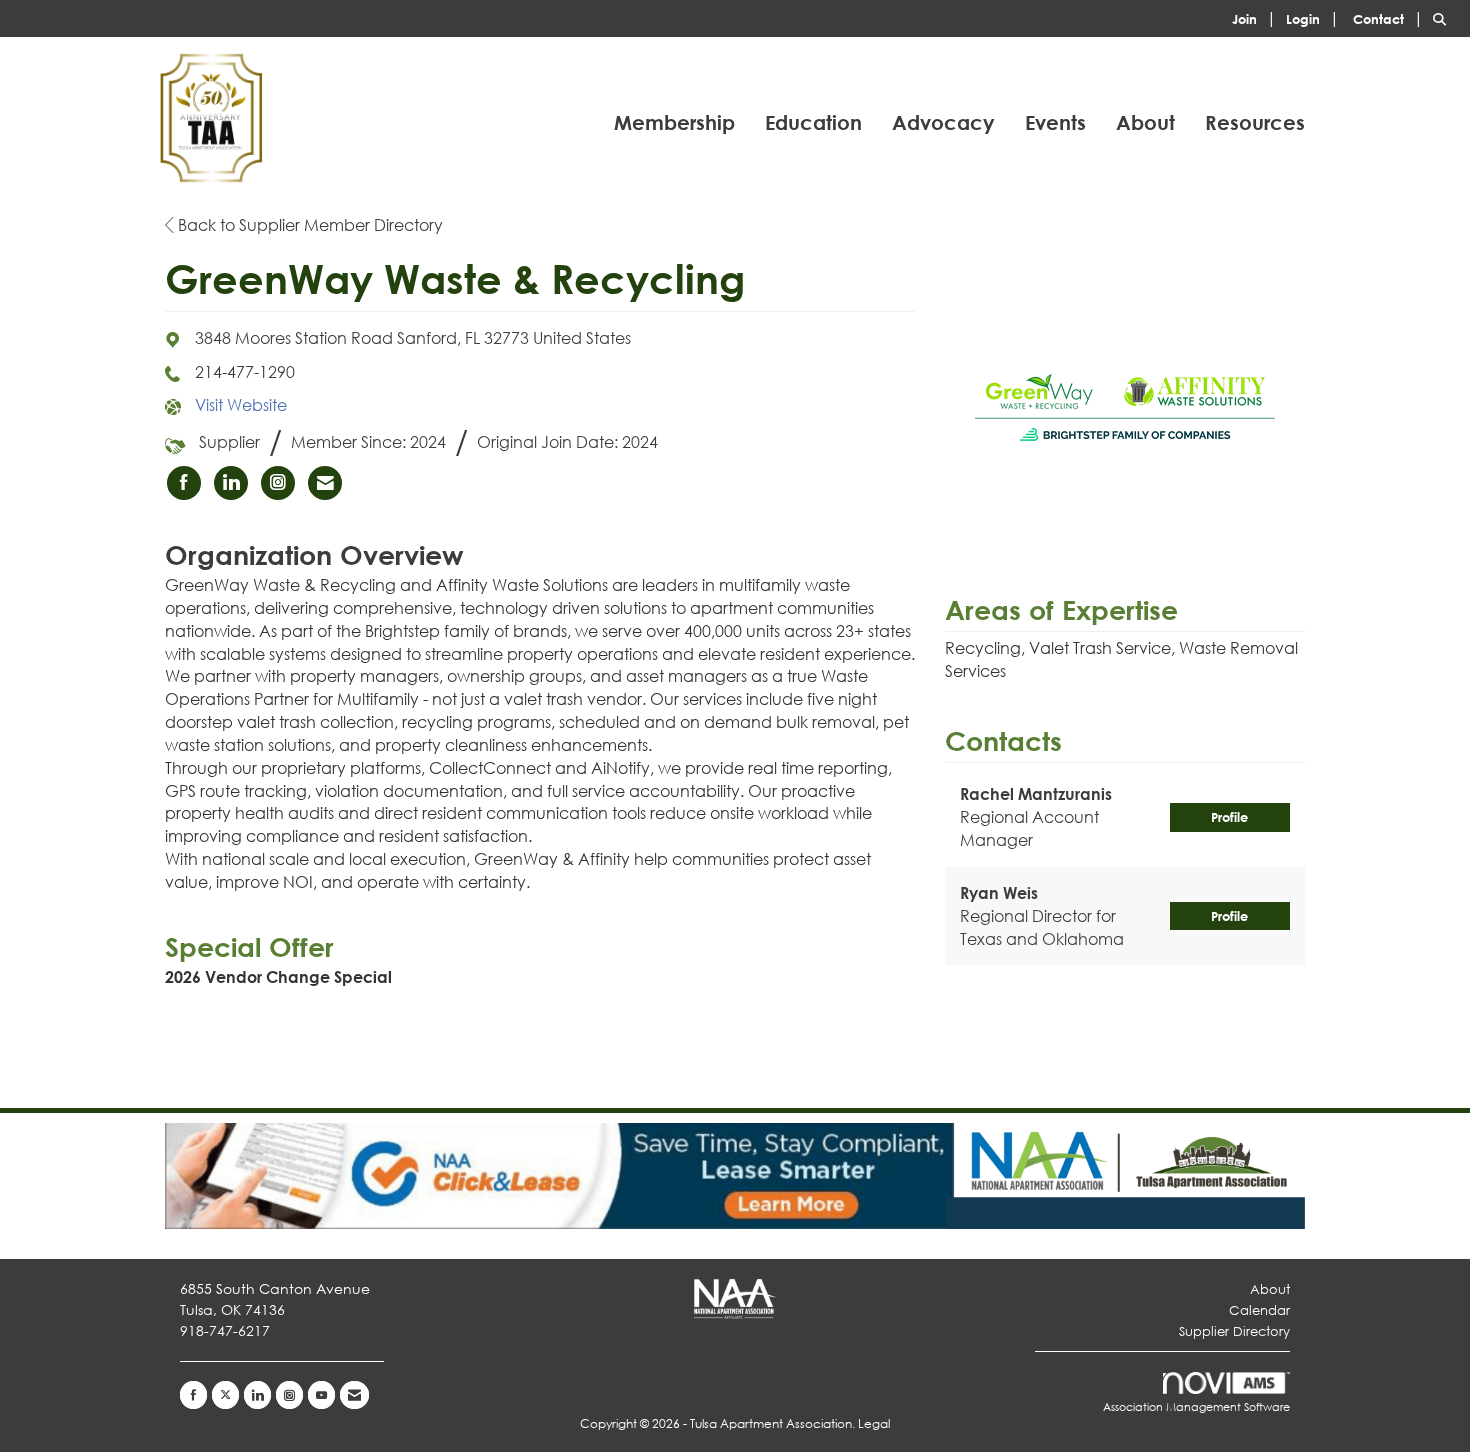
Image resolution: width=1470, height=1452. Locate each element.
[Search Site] (1444, 17)
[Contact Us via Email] (354, 1395)
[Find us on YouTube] (321, 1395)
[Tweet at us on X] (225, 1395)
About (1145, 122)
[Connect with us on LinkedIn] (257, 1395)
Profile (1229, 817)
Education (813, 122)
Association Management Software (1196, 1407)
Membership (674, 122)
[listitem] (1257, 17)
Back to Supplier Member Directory (308, 224)
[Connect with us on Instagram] (289, 1395)
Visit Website (241, 404)
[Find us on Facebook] (193, 1395)
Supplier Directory (1234, 1331)
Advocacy (943, 122)
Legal (874, 1423)
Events (1055, 122)
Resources (1255, 122)
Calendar (1259, 1310)
